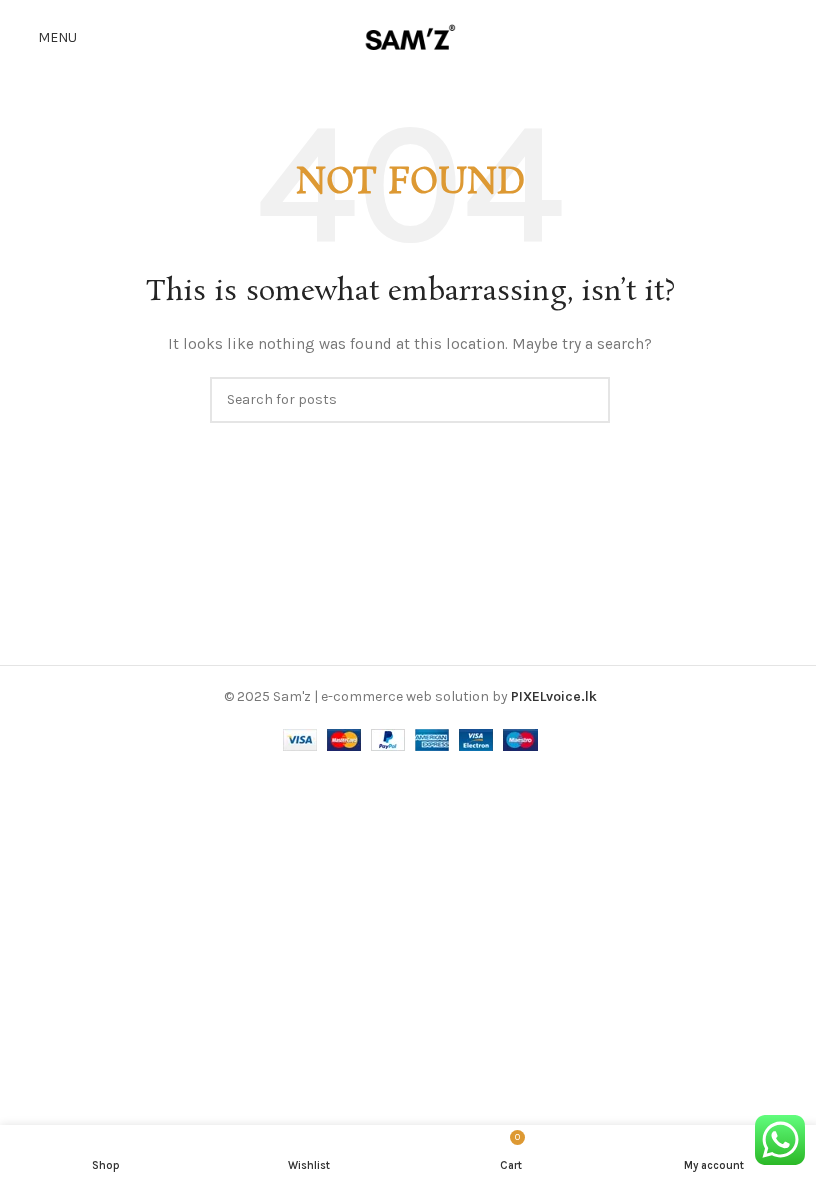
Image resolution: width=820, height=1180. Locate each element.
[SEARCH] (587, 400)
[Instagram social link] (766, 37)
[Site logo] (410, 36)
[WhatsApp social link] (792, 37)
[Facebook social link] (741, 37)
